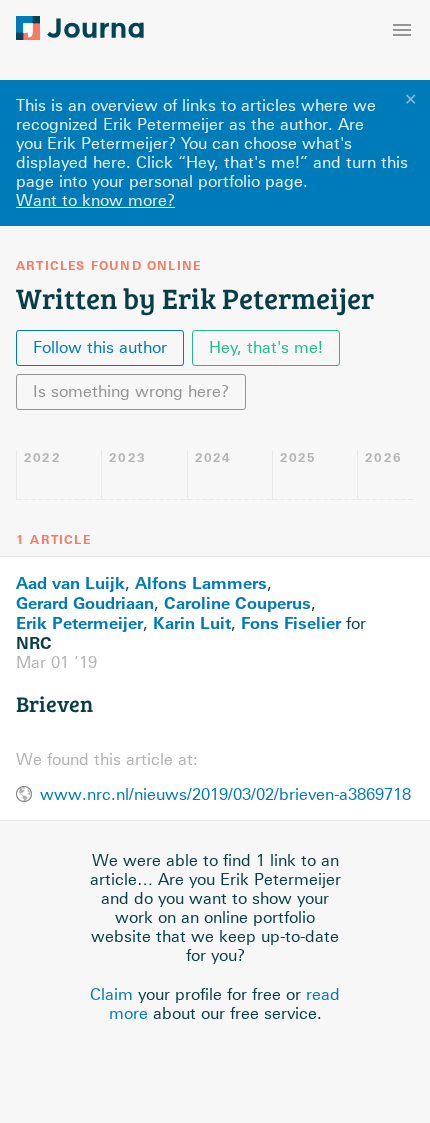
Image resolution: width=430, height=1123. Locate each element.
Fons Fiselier (291, 623)
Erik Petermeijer (79, 623)
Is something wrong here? (131, 391)
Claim (111, 994)
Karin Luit (192, 623)
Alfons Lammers (201, 583)
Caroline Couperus (237, 603)
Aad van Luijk (70, 583)
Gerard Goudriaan (85, 603)
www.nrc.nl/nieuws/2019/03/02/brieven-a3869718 (225, 794)
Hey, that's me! (266, 347)
